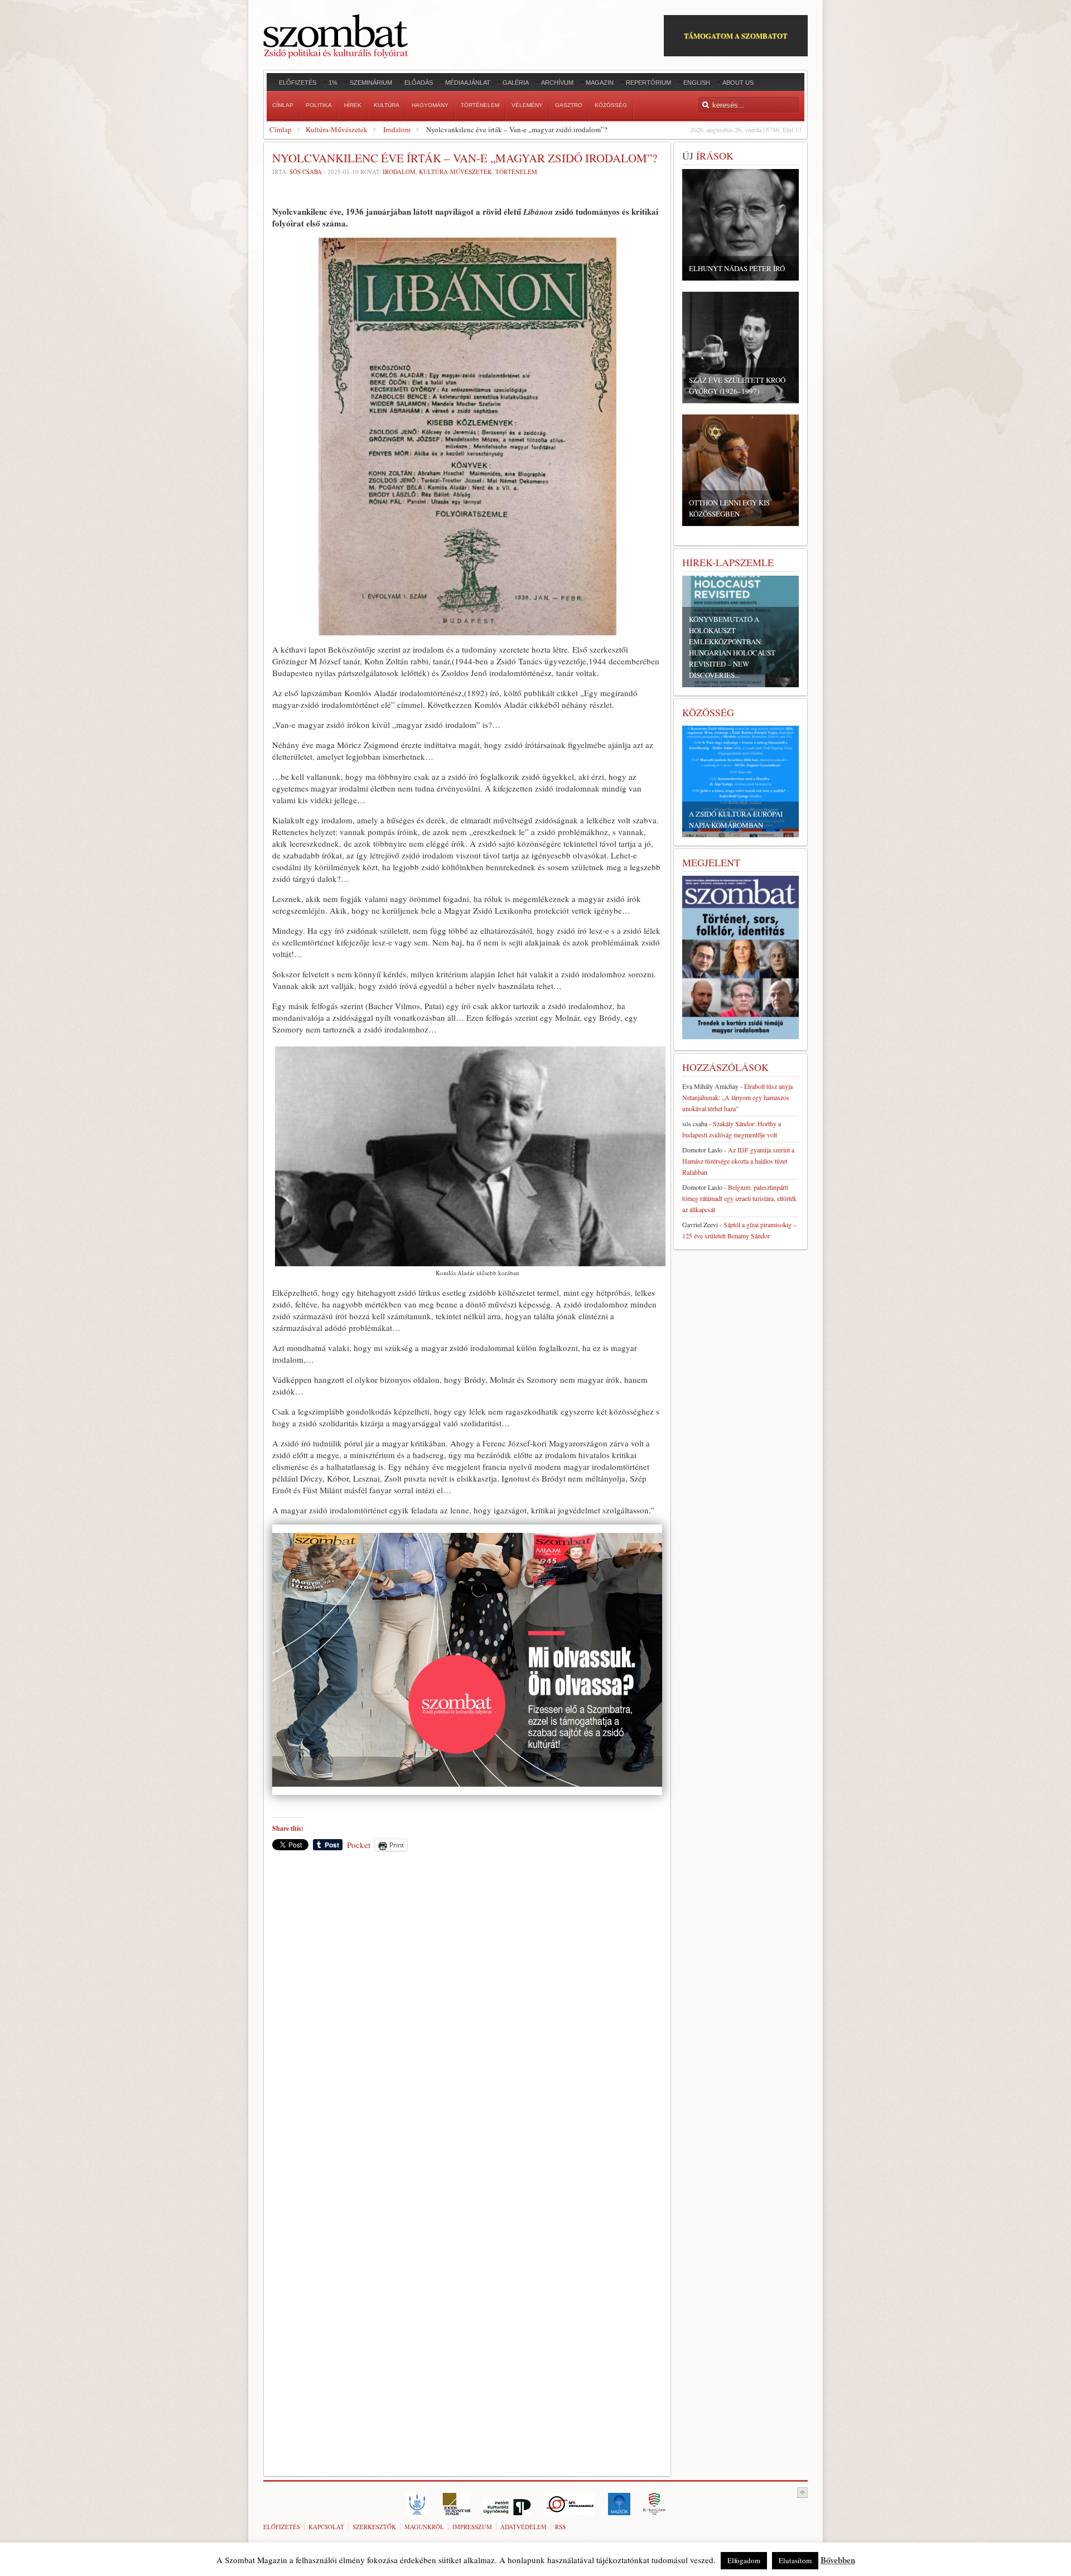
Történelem (516, 172)
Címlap (281, 129)
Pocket (359, 1845)
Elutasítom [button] (795, 2560)
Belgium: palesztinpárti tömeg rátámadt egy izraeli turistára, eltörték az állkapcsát (739, 1198)
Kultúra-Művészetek (337, 129)
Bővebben (838, 2560)
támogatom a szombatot (736, 35)
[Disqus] (467, 2015)
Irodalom (397, 129)
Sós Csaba (306, 172)
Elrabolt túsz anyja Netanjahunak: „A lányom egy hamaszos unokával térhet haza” (737, 1097)
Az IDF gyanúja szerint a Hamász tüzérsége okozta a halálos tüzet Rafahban (738, 1161)
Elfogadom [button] (744, 2560)
